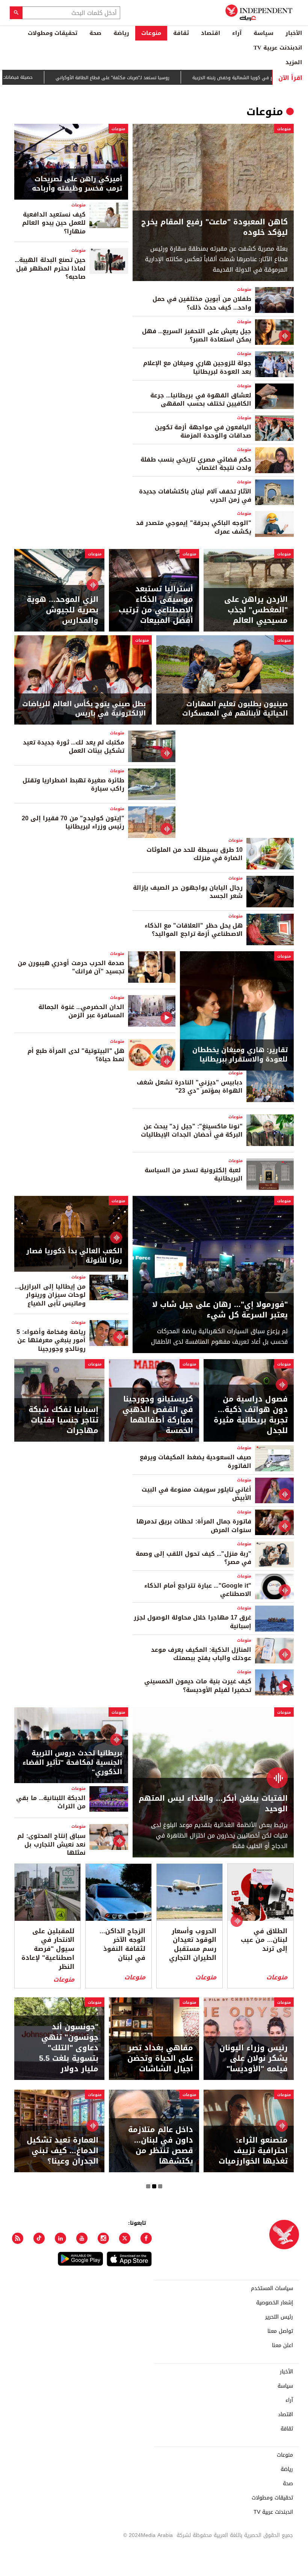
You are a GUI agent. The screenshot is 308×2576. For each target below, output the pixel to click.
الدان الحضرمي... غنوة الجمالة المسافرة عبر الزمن (81, 1011)
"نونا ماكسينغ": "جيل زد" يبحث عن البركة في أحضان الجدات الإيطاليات (192, 1130)
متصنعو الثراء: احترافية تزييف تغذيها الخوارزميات (253, 2150)
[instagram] (103, 2238)
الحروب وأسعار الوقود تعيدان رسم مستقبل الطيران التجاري (193, 1945)
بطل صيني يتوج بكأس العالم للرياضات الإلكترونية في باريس (84, 709)
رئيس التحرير (279, 2317)
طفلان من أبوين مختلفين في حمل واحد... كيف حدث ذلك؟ (202, 303)
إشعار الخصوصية (275, 2303)
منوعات (151, 33)
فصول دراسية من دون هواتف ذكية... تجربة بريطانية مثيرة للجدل (251, 1415)
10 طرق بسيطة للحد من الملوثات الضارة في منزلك (195, 854)
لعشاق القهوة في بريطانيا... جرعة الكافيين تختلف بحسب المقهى (201, 399)
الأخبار (294, 33)
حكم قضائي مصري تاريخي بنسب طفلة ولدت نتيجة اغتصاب (196, 464)
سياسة (263, 33)
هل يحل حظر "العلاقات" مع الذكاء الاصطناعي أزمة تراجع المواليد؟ (194, 930)
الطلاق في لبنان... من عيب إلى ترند (264, 1940)
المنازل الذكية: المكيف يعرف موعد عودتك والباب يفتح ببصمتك (201, 1654)
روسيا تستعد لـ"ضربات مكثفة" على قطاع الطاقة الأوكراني (121, 78)
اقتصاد (211, 33)
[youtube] (82, 2238)
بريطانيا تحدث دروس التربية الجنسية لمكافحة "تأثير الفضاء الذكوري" (72, 1763)
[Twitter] (125, 2238)
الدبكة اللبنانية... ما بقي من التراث (51, 1802)
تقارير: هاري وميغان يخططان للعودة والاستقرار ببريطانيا (240, 1055)
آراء (237, 33)
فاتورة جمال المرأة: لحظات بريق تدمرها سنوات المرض (194, 1526)
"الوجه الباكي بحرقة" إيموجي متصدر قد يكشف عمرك (194, 527)
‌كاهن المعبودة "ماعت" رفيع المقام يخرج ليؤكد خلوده (214, 227)
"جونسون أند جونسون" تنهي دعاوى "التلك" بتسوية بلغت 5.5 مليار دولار (69, 2048)
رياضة (121, 33)
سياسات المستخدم (272, 2289)
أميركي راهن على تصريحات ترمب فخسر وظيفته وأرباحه (77, 184)
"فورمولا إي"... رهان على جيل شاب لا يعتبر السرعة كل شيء (220, 1310)
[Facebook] (146, 2238)
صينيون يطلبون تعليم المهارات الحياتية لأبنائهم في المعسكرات (235, 709)
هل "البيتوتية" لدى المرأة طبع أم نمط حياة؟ (76, 1055)
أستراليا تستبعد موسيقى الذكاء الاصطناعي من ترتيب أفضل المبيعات (156, 605)
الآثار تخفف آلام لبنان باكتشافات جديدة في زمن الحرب (195, 496)
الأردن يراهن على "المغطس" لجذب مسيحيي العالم (256, 610)
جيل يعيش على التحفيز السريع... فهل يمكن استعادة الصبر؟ (197, 335)
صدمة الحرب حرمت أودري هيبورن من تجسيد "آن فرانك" (71, 967)
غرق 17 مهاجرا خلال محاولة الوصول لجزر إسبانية (192, 1622)
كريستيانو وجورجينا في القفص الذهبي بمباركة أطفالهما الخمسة (158, 1415)
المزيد (294, 62)
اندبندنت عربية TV (278, 48)
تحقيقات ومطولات (53, 33)
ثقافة (181, 33)
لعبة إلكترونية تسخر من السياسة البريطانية (194, 1174)
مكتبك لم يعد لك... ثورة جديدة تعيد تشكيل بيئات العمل (74, 747)
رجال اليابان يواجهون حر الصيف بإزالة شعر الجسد (188, 892)
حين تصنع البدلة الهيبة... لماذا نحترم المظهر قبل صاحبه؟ (50, 268)
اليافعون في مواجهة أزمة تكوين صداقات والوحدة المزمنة (203, 431)
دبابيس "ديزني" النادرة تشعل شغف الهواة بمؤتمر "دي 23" (190, 1086)
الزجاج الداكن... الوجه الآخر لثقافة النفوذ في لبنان (122, 1945)
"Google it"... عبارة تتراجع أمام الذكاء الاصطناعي (198, 1590)
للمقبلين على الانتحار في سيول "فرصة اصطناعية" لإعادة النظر (48, 1949)
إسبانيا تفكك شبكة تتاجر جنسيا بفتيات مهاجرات (63, 1420)
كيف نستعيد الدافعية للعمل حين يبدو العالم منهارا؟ (54, 223)
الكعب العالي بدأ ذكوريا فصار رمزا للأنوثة (74, 1256)
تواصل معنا (280, 2331)
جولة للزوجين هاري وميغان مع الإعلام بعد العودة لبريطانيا (197, 367)
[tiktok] (39, 2238)
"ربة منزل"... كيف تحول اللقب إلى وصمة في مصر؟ (193, 1558)
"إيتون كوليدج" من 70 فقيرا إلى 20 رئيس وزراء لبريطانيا (73, 822)
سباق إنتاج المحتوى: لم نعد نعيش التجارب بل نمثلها (51, 1844)
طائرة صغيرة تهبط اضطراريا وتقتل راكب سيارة (73, 784)
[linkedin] (60, 2238)
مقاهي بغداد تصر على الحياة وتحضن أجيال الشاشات (160, 2058)
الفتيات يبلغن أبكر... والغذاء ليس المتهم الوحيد (213, 1803)
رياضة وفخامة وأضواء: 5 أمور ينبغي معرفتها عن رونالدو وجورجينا (51, 1340)
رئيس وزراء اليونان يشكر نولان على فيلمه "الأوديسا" (254, 2058)
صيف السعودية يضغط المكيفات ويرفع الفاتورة (196, 1461)
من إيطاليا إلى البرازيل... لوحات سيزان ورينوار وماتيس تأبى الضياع (50, 1295)
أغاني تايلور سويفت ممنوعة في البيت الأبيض (196, 1494)
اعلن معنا (282, 2346)
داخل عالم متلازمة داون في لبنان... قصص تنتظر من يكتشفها (161, 2145)
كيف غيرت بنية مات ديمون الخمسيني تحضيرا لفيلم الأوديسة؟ (198, 1685)
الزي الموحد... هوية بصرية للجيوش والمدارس (63, 610)
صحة (95, 33)
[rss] (18, 2238)
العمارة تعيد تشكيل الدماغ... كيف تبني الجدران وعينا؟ (63, 2150)
